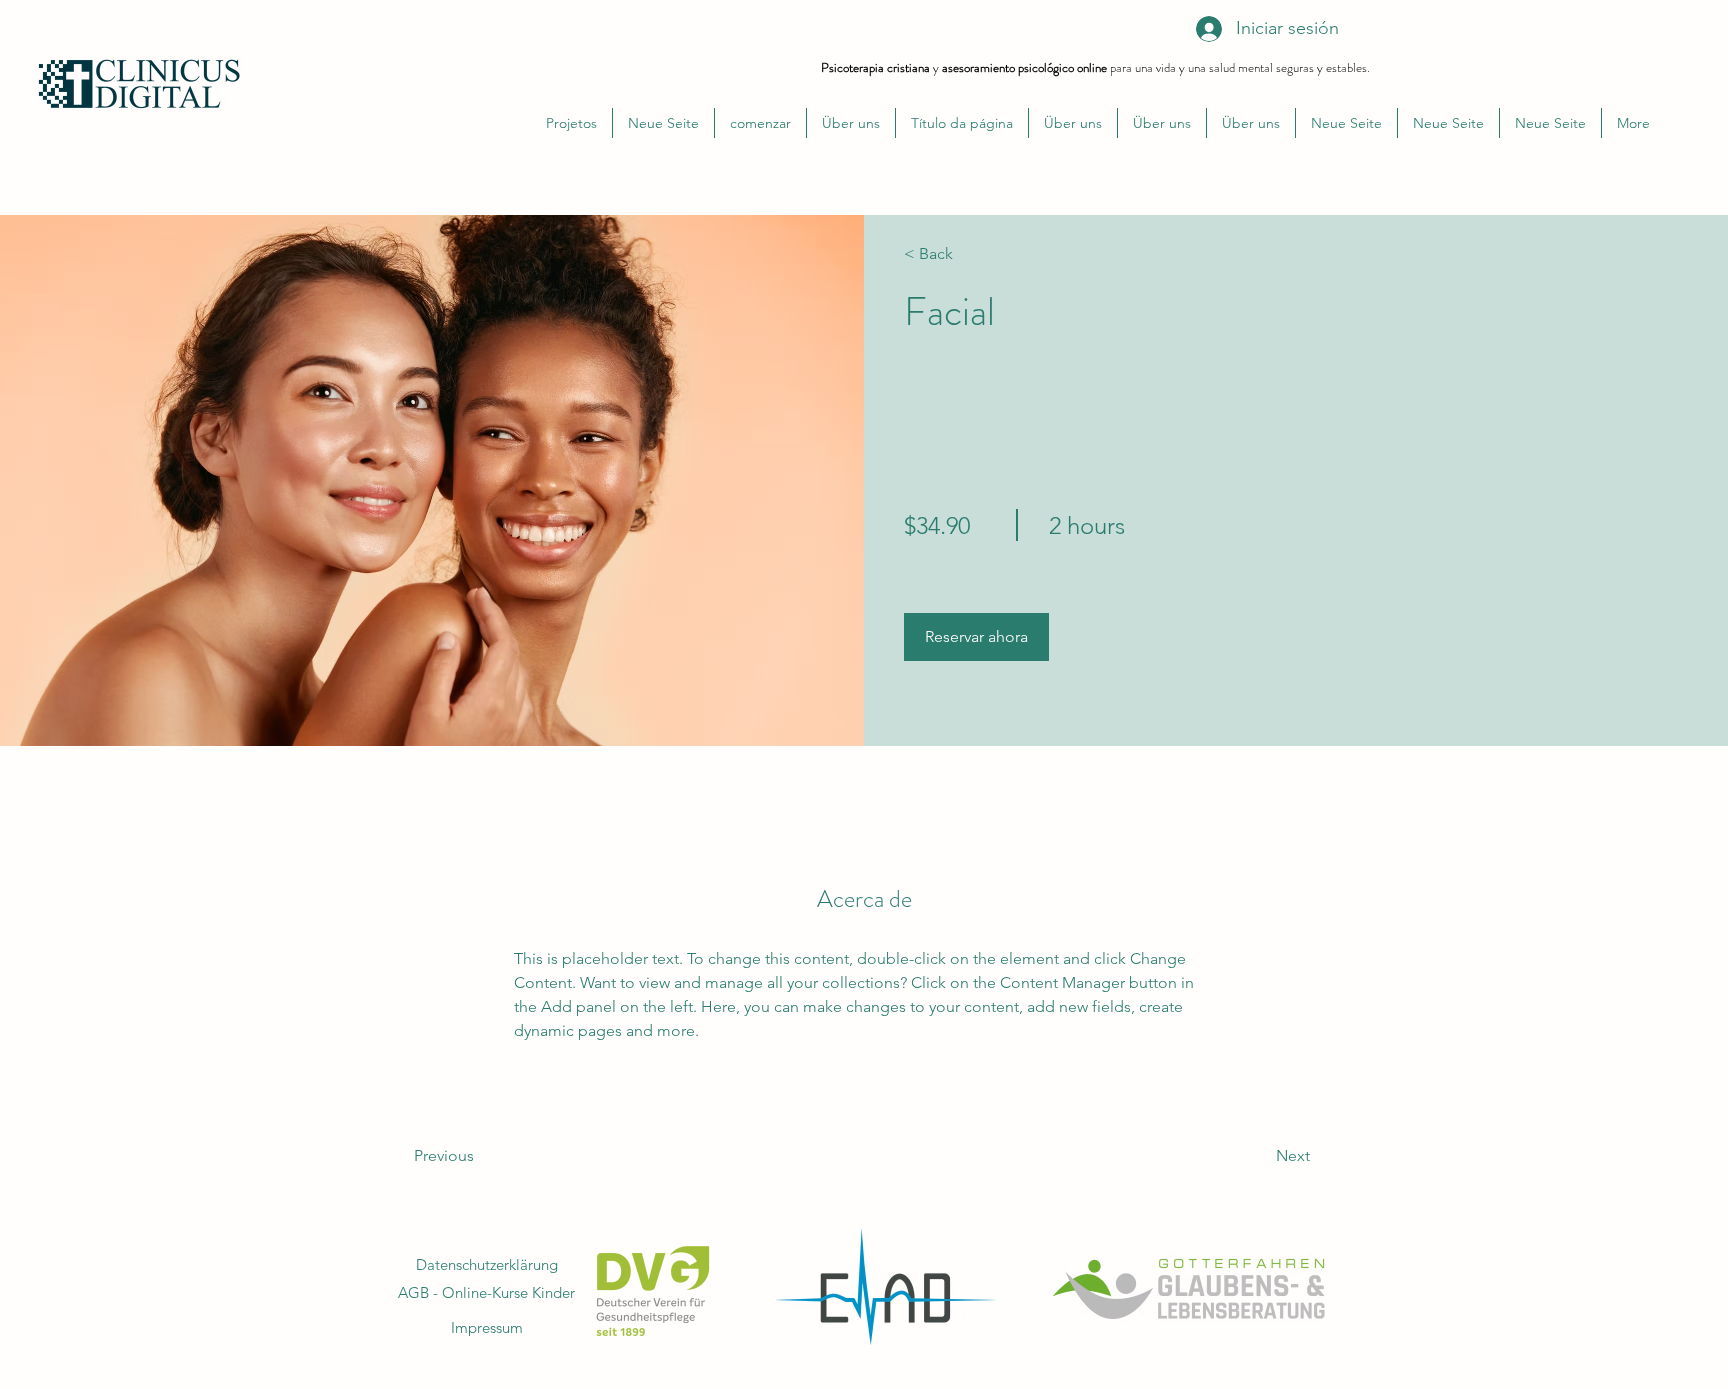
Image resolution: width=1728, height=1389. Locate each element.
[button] (976, 637)
